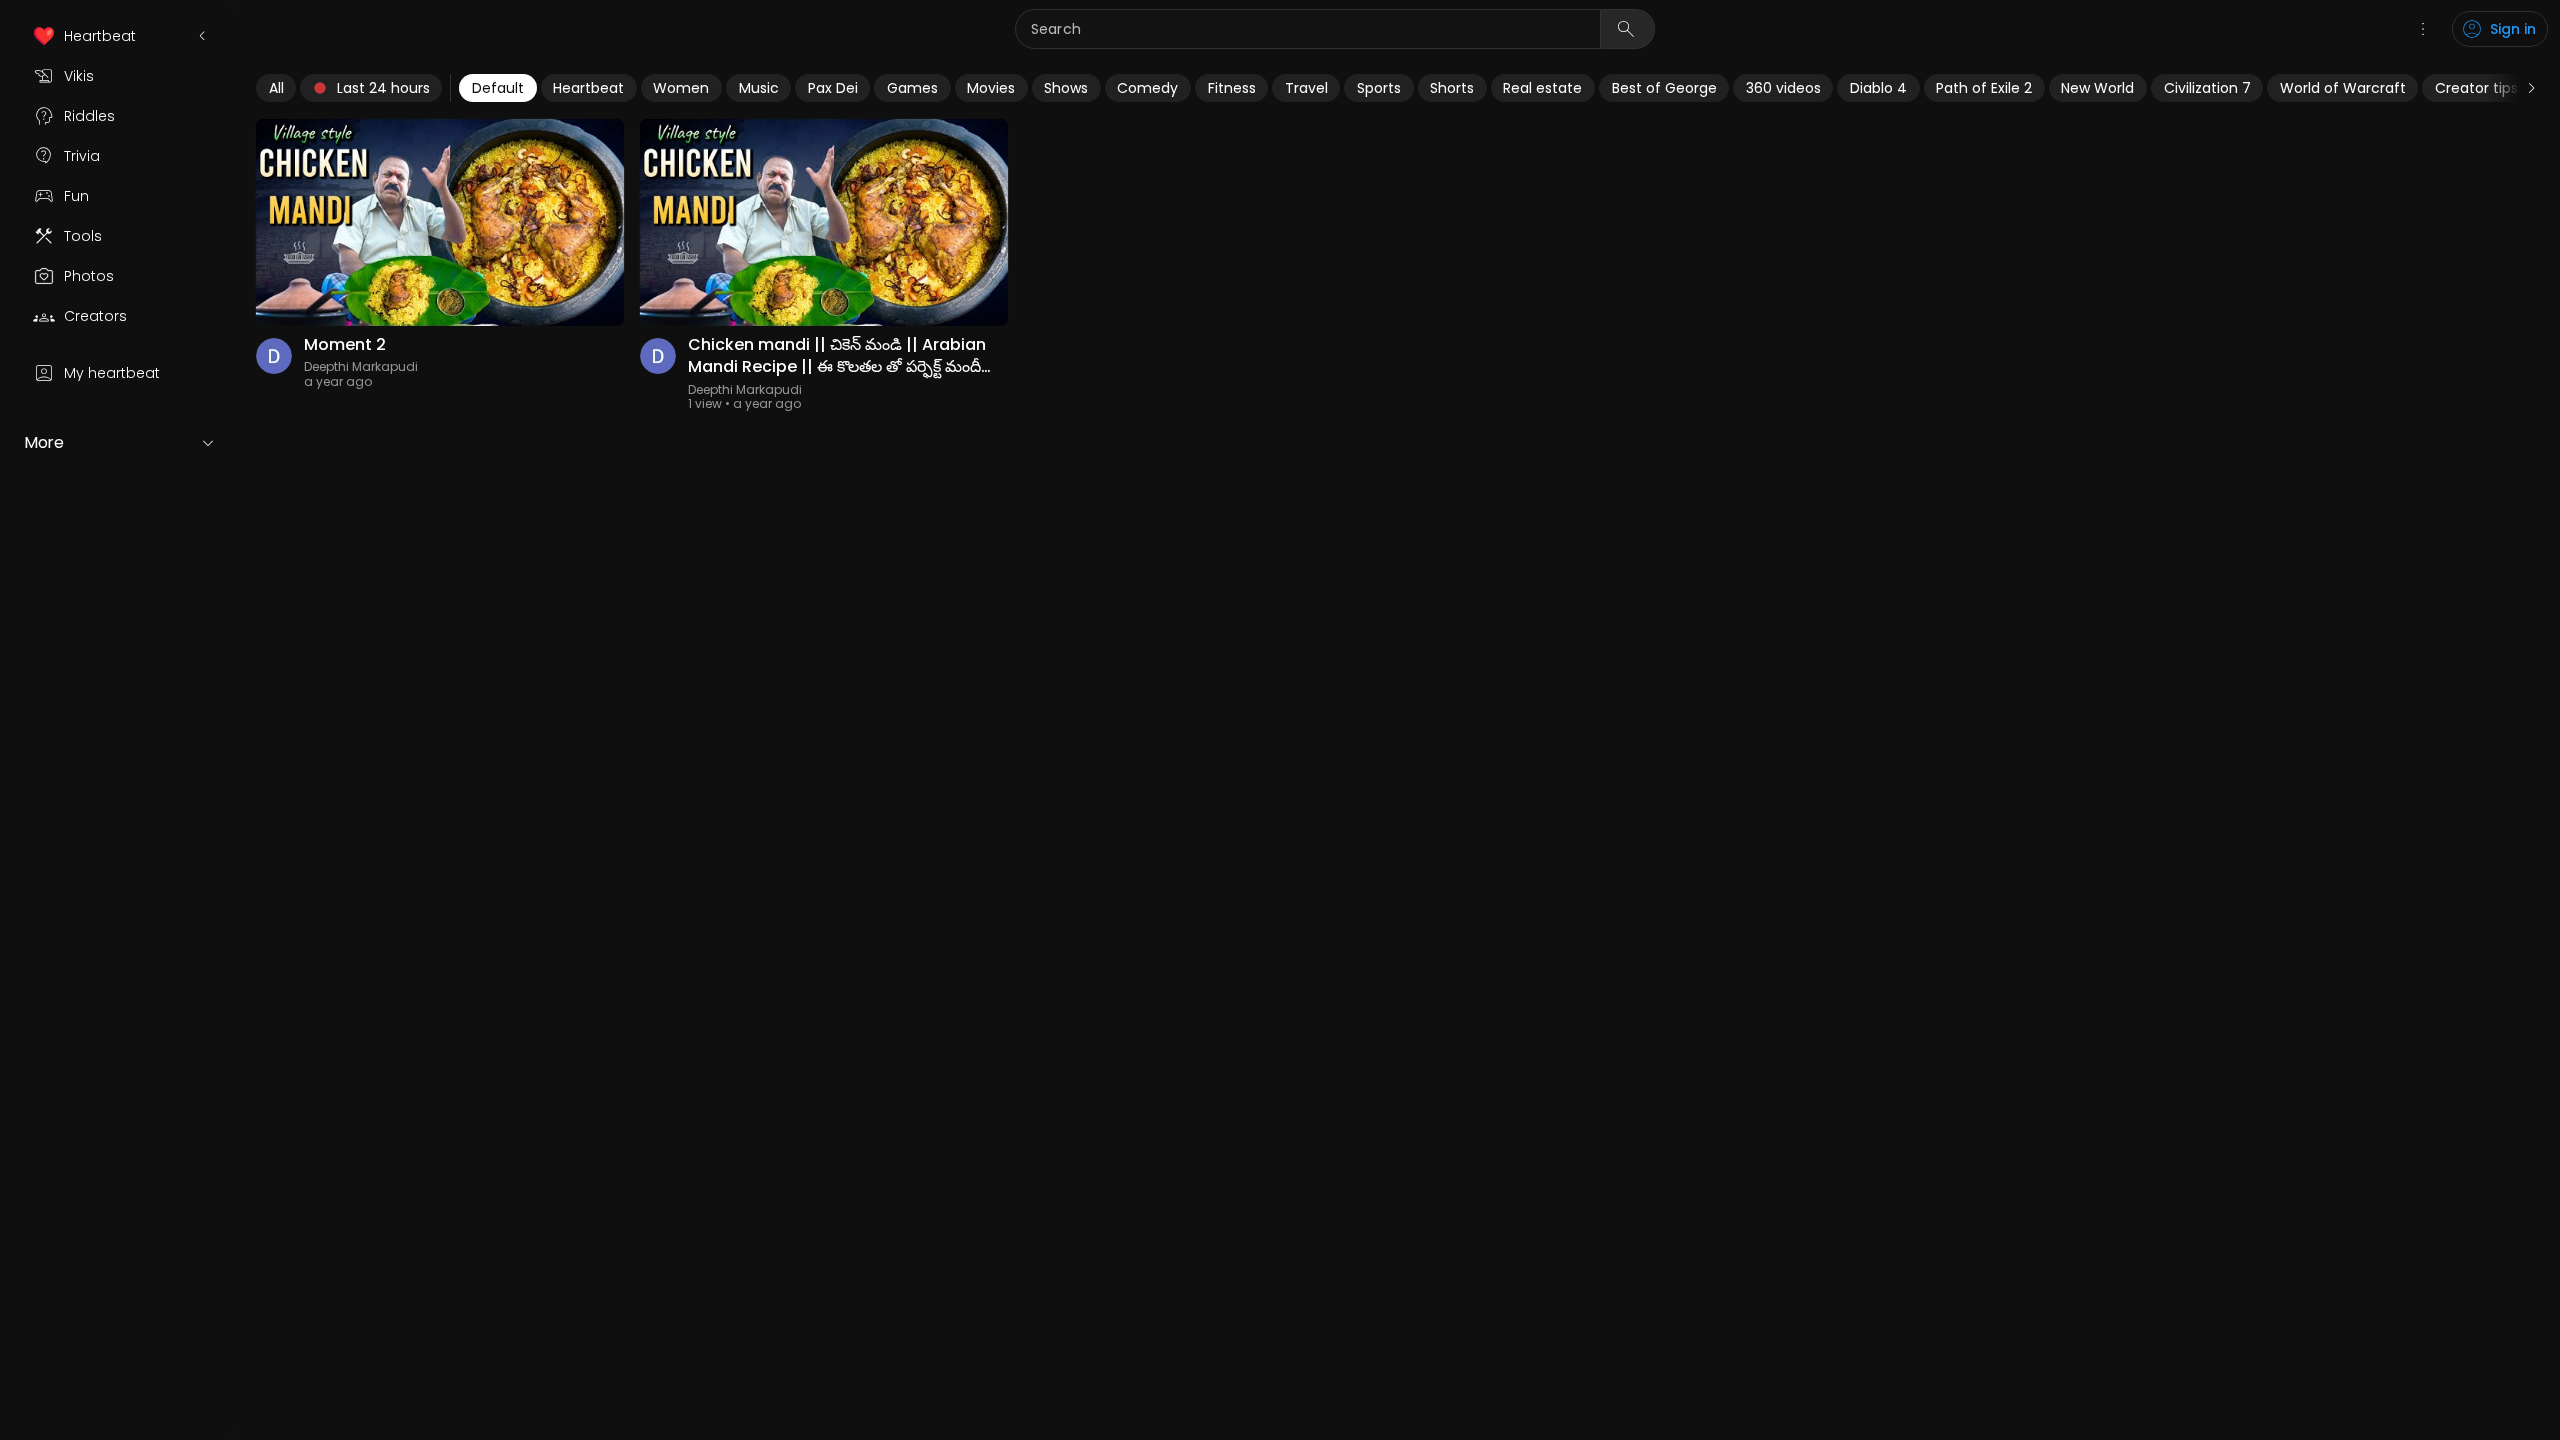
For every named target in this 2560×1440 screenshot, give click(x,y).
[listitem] (120, 36)
